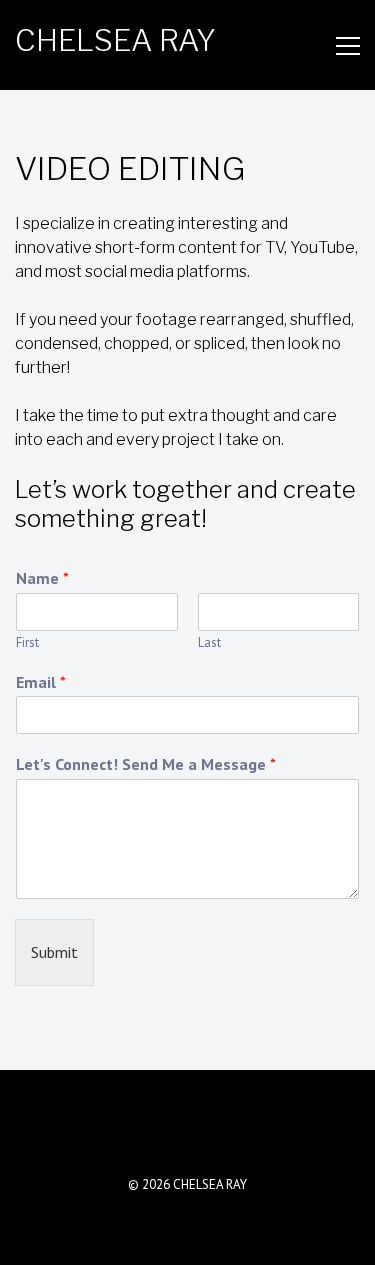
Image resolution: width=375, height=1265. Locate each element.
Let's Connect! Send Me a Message (146, 764)
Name (42, 578)
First (27, 643)
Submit (54, 952)
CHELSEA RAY (115, 40)
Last (209, 643)
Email (41, 682)
